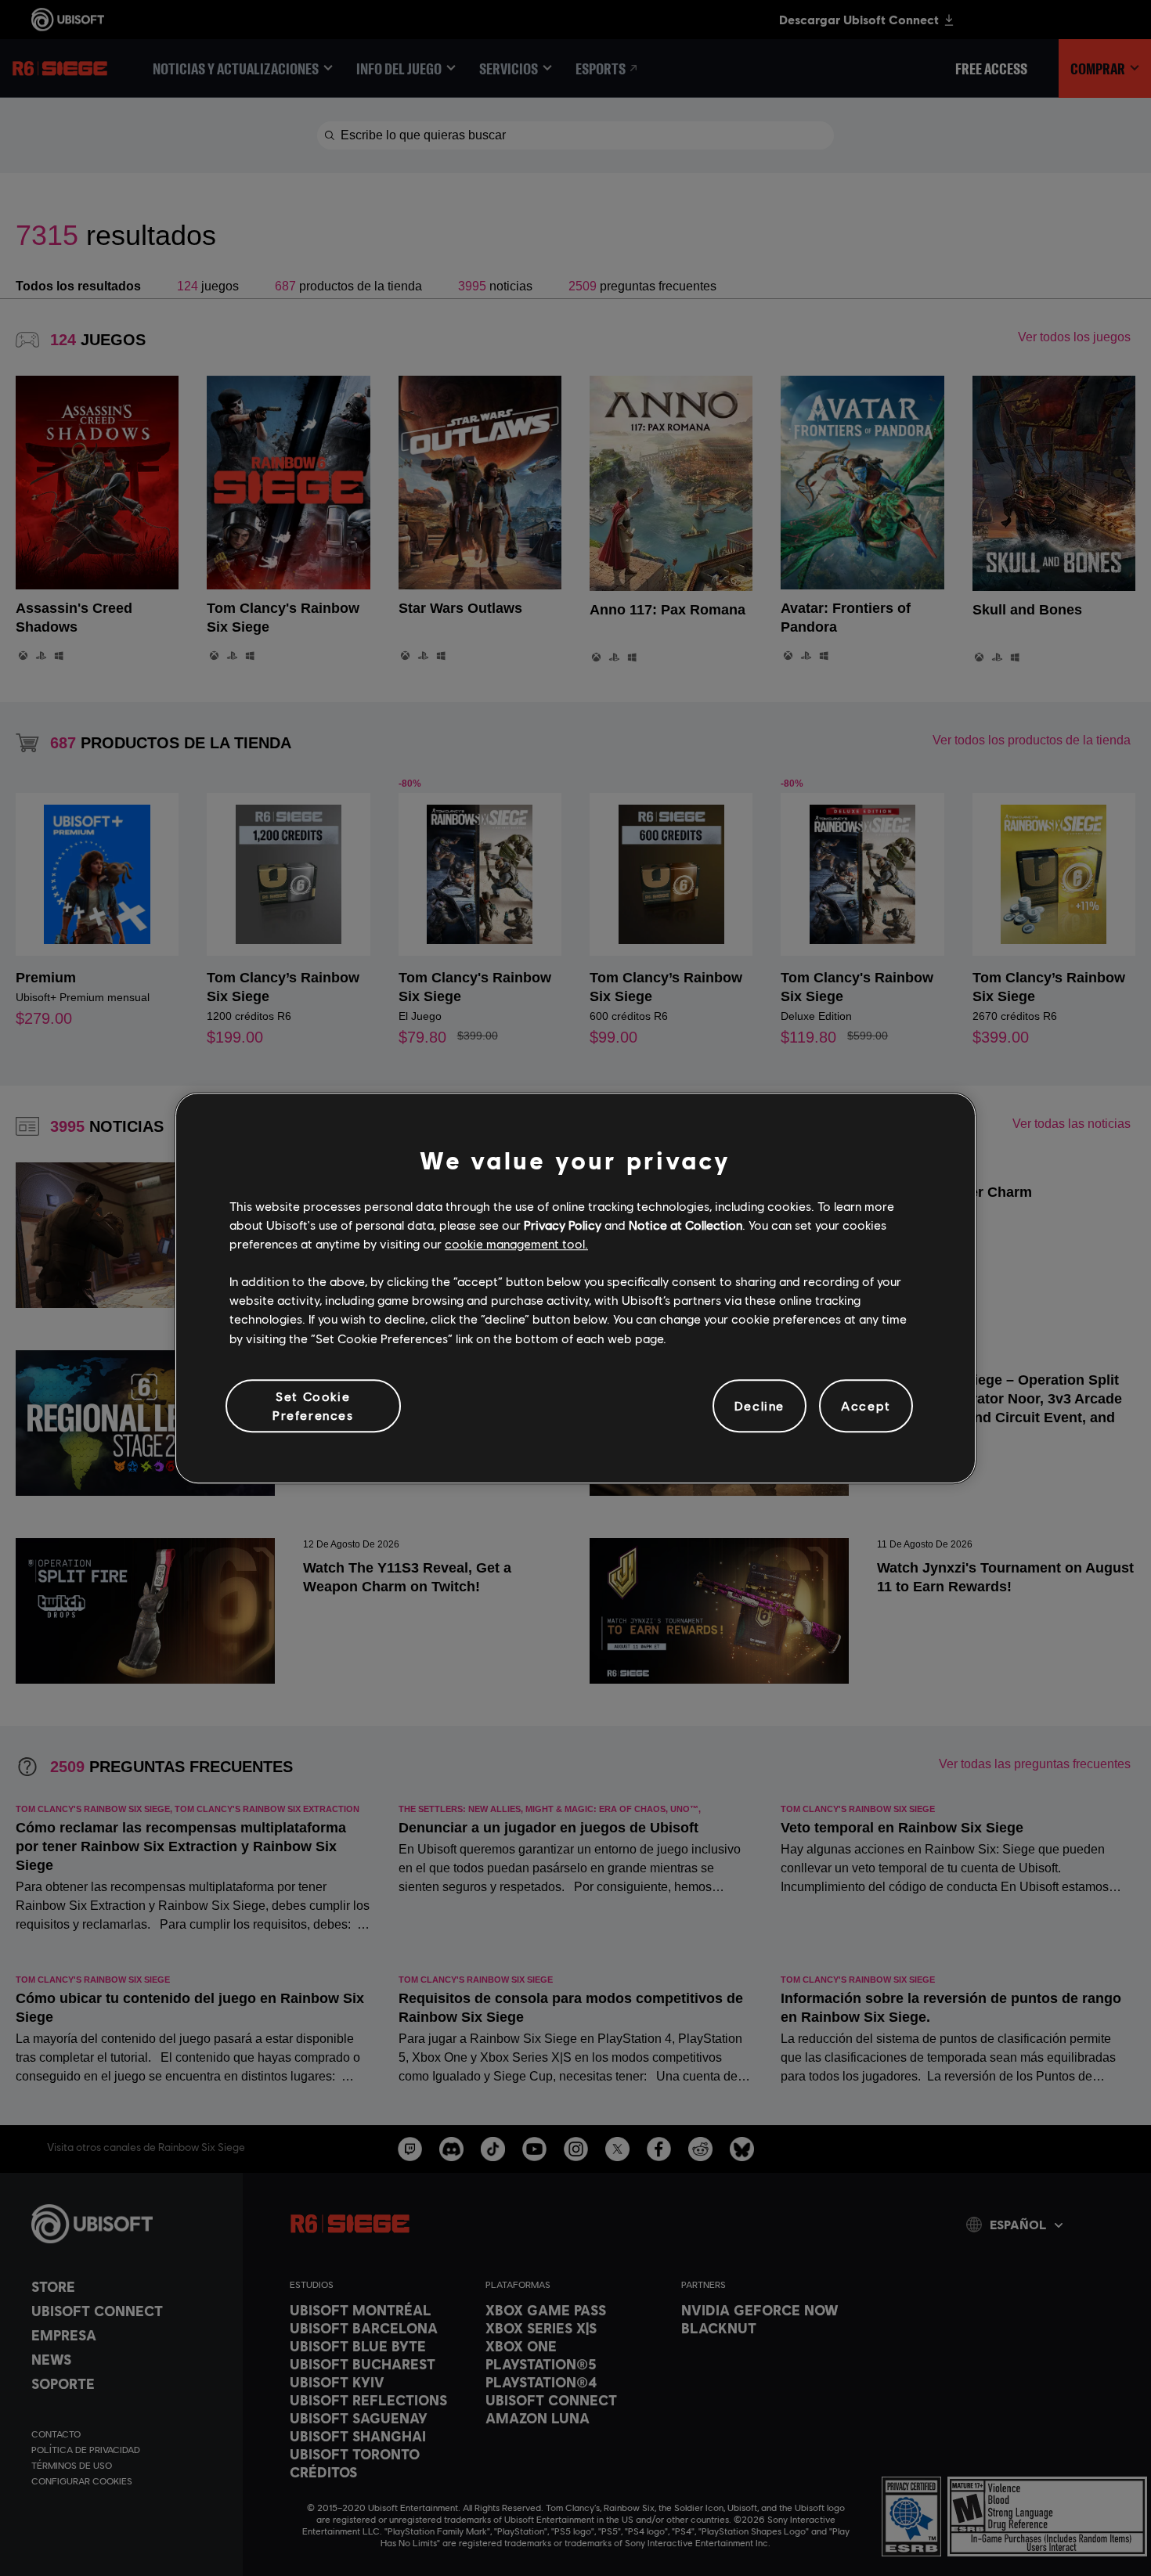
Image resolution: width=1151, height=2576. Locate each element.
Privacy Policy (563, 1225)
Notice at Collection (686, 1225)
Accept (866, 1405)
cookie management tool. (516, 1243)
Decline (760, 1405)
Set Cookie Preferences (313, 1405)
